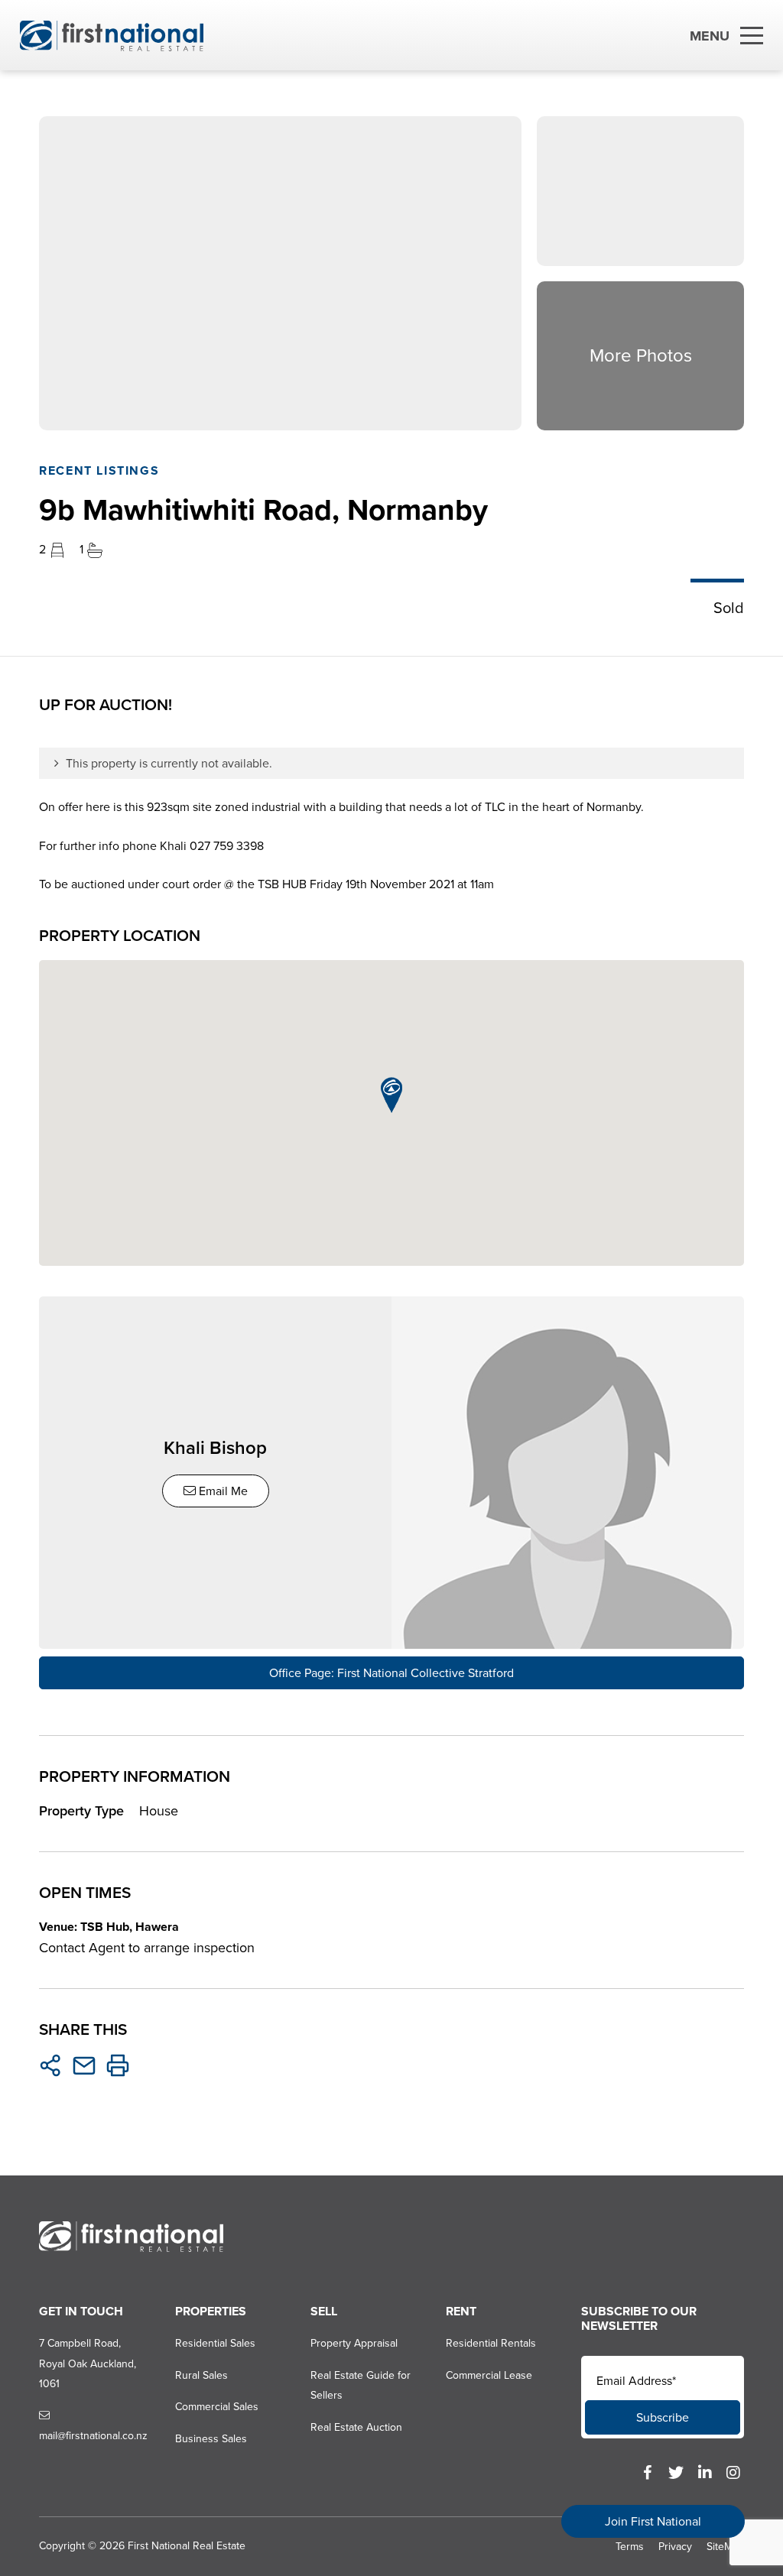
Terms (630, 2547)
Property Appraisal (354, 2343)
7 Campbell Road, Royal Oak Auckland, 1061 (88, 2363)
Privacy (675, 2547)
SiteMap (725, 2547)
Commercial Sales (217, 2407)
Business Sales (211, 2439)
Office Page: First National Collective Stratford (391, 1673)
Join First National (653, 2521)
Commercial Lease (489, 2375)
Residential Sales (215, 2343)
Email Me (222, 1491)
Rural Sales (201, 2375)
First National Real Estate (187, 2546)
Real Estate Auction (356, 2427)
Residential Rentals (491, 2343)
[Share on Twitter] (50, 2065)
